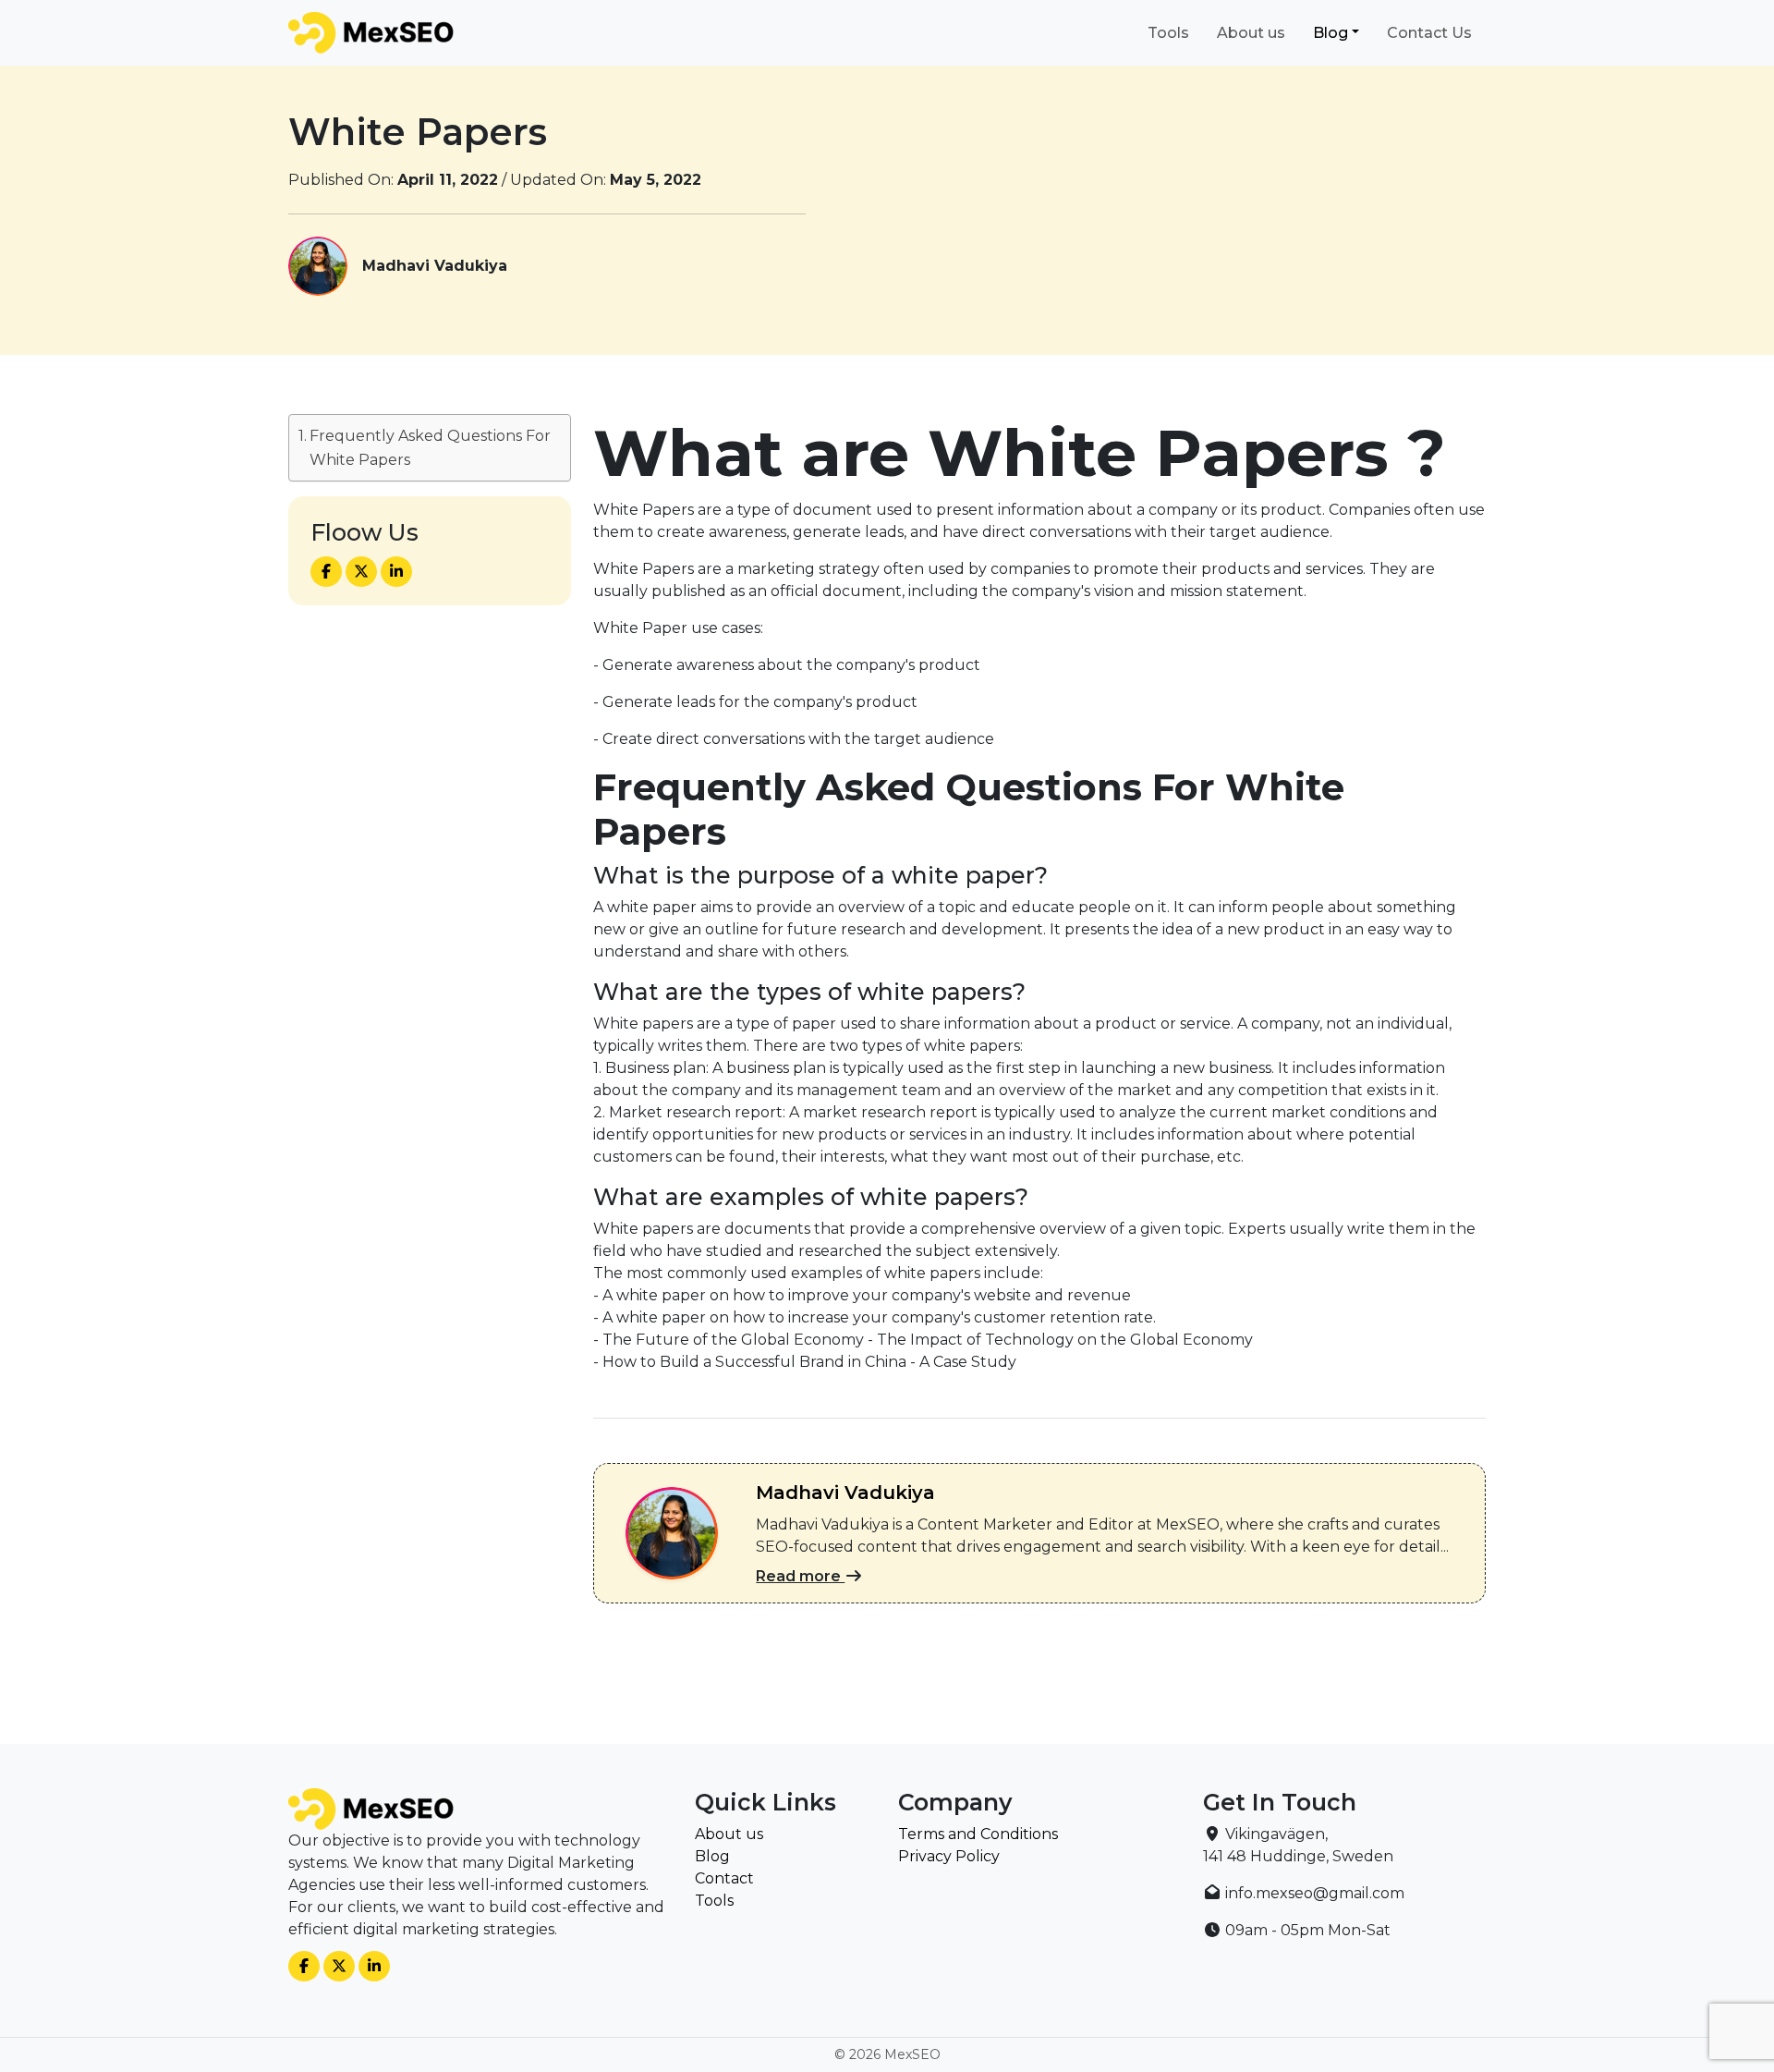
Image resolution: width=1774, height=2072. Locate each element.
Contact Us (1429, 33)
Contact (724, 1878)
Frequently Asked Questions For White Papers (430, 448)
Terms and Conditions (978, 1834)
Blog (1330, 33)
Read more (800, 1576)
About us (1251, 33)
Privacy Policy (949, 1856)
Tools (1168, 33)
